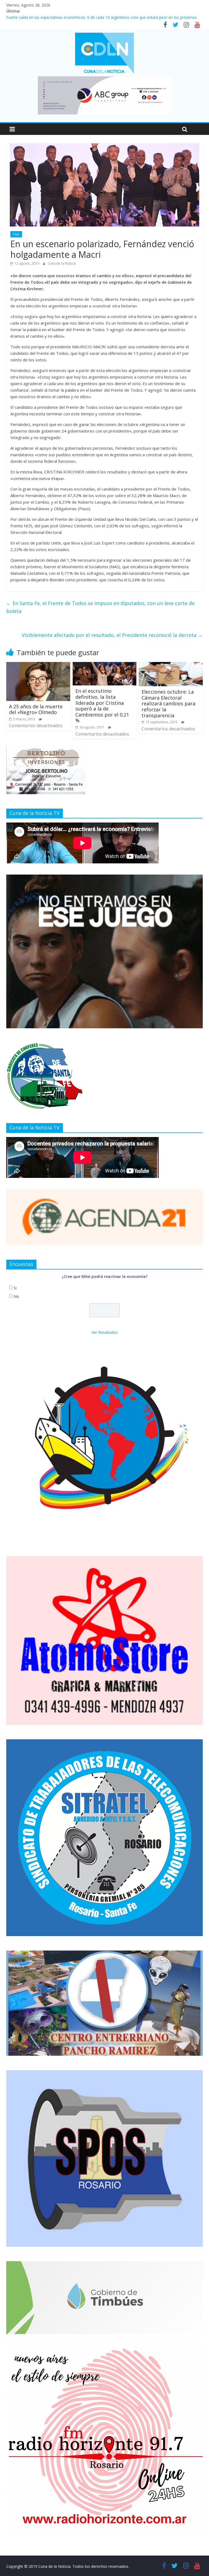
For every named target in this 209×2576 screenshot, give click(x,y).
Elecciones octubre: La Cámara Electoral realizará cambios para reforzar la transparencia (168, 703)
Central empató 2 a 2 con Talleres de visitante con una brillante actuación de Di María (82, 17)
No (16, 1296)
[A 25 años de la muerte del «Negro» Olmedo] (38, 665)
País (16, 234)
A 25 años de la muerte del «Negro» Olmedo (36, 709)
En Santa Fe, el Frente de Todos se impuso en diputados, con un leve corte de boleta (100, 607)
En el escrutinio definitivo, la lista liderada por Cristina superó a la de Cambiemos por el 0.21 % (102, 706)
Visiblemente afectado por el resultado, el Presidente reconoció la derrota (112, 635)
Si (15, 1288)
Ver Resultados (105, 1332)
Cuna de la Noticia (62, 263)
